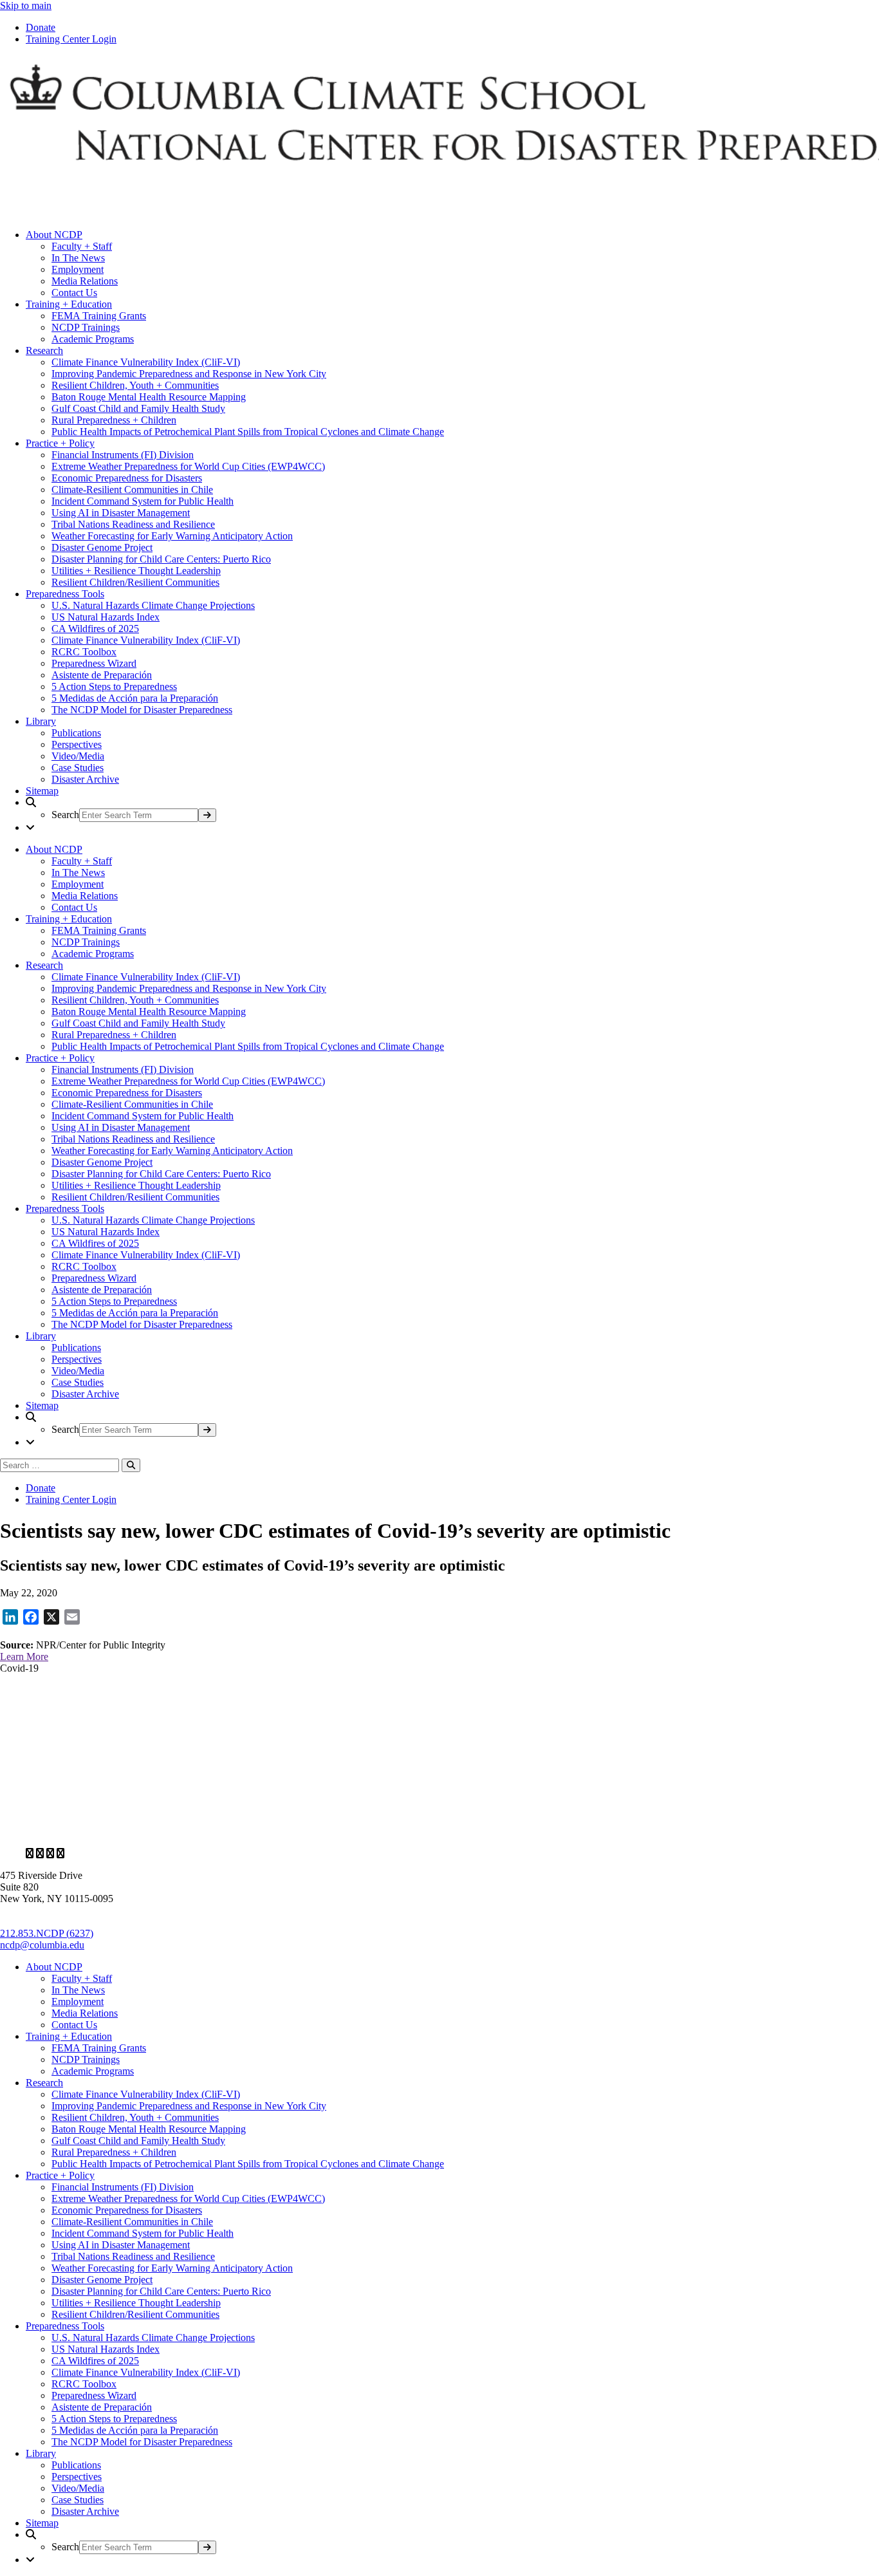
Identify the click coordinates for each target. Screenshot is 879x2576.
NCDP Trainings (86, 327)
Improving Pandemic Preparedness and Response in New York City (189, 374)
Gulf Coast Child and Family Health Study (138, 408)
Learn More (24, 1657)
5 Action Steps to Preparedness (114, 686)
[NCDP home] (373, 1832)
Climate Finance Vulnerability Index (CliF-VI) (146, 362)
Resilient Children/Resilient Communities (135, 582)
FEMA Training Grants (99, 316)
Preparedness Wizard (94, 663)
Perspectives (77, 744)
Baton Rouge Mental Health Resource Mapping (149, 397)
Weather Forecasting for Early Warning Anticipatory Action (172, 536)
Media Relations (85, 281)
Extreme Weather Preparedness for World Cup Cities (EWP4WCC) (188, 466)
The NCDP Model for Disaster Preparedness (142, 710)
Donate (41, 27)
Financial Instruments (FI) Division (123, 455)
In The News (78, 258)
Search (65, 815)
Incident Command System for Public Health (143, 501)
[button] (452, 809)
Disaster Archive (85, 779)
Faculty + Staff (82, 246)
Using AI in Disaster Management (121, 513)
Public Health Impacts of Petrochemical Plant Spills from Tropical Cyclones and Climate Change (248, 432)
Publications (76, 733)
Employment (78, 269)
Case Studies (78, 768)
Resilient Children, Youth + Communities (135, 385)
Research (44, 350)
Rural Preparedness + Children (114, 420)
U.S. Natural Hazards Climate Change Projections (153, 605)
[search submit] (207, 815)
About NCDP (54, 235)
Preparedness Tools (65, 594)
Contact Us (74, 293)
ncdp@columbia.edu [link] (42, 1945)
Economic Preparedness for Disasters (127, 478)
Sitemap (42, 791)
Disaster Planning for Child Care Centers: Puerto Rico (161, 559)
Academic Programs (93, 339)
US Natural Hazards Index (106, 617)
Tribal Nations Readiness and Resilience (133, 524)
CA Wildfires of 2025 (95, 629)
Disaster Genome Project (102, 547)
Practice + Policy (60, 443)
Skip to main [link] (26, 5)
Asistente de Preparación (102, 675)
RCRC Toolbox (84, 652)
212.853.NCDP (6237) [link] (47, 1933)
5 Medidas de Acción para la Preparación (135, 698)
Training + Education (69, 304)
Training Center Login (71, 39)
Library (41, 721)
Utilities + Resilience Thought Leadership (136, 571)
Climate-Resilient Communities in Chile (132, 490)
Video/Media (78, 756)
